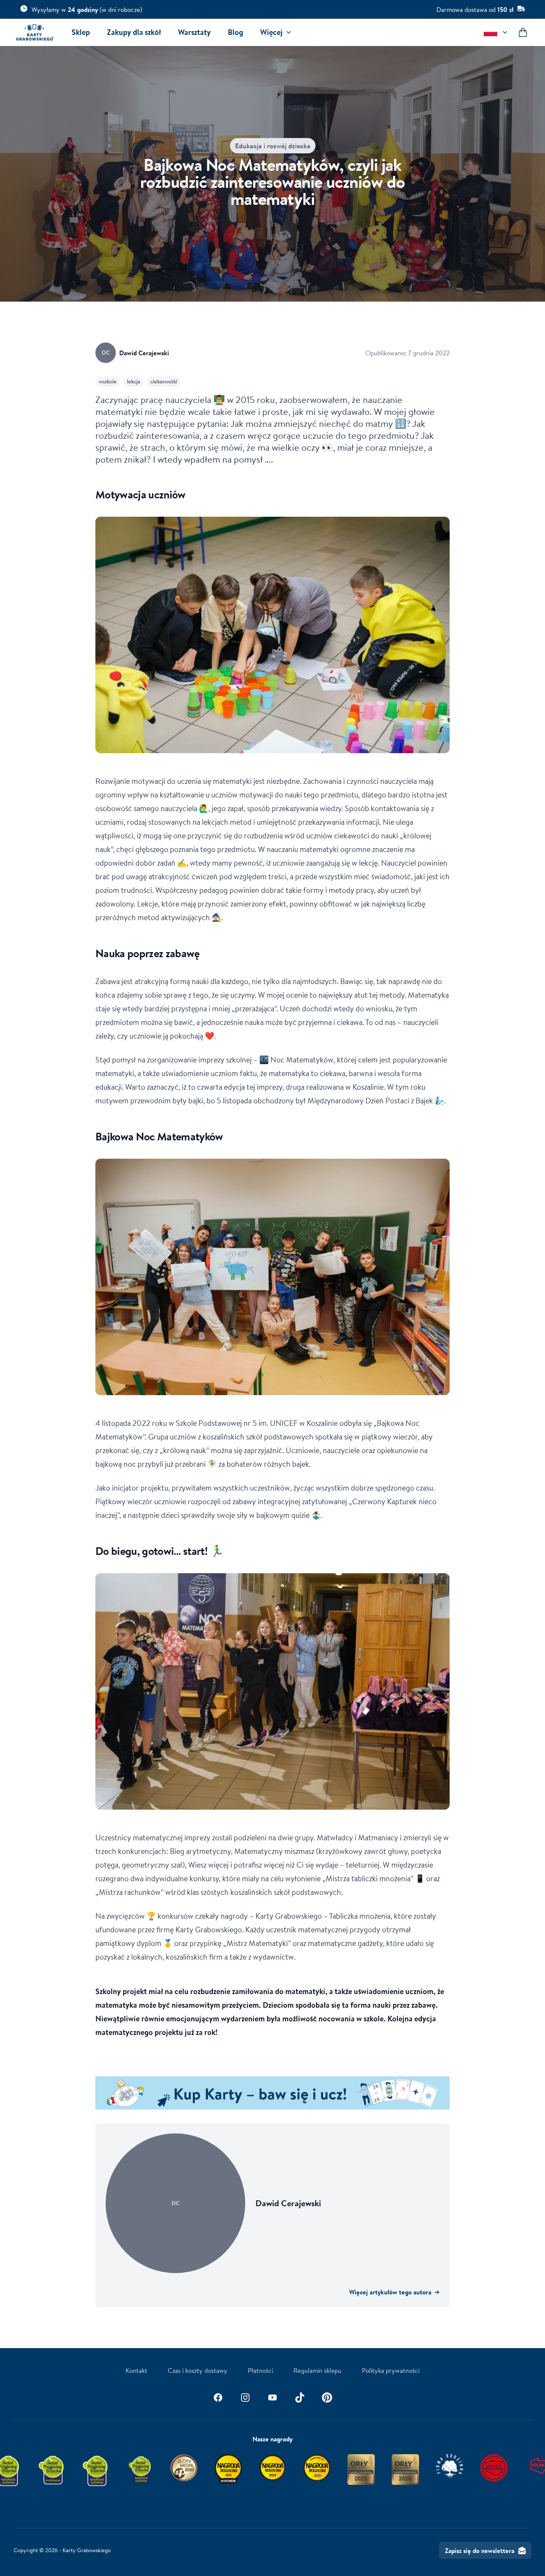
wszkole (108, 381)
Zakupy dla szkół (134, 32)
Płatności (260, 2370)
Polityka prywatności (391, 2370)
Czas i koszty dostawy (198, 2370)
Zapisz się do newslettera (480, 2550)
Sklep (81, 32)
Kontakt (136, 2370)
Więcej (271, 32)
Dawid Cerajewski (144, 353)
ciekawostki (164, 381)
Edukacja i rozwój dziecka (273, 146)
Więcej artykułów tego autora (394, 2292)
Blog (235, 32)
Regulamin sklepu (317, 2370)
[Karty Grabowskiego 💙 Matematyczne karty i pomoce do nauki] (35, 32)
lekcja (133, 381)
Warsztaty (194, 32)
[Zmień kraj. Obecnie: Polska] (496, 32)
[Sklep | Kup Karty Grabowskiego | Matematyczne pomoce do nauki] (272, 2093)
